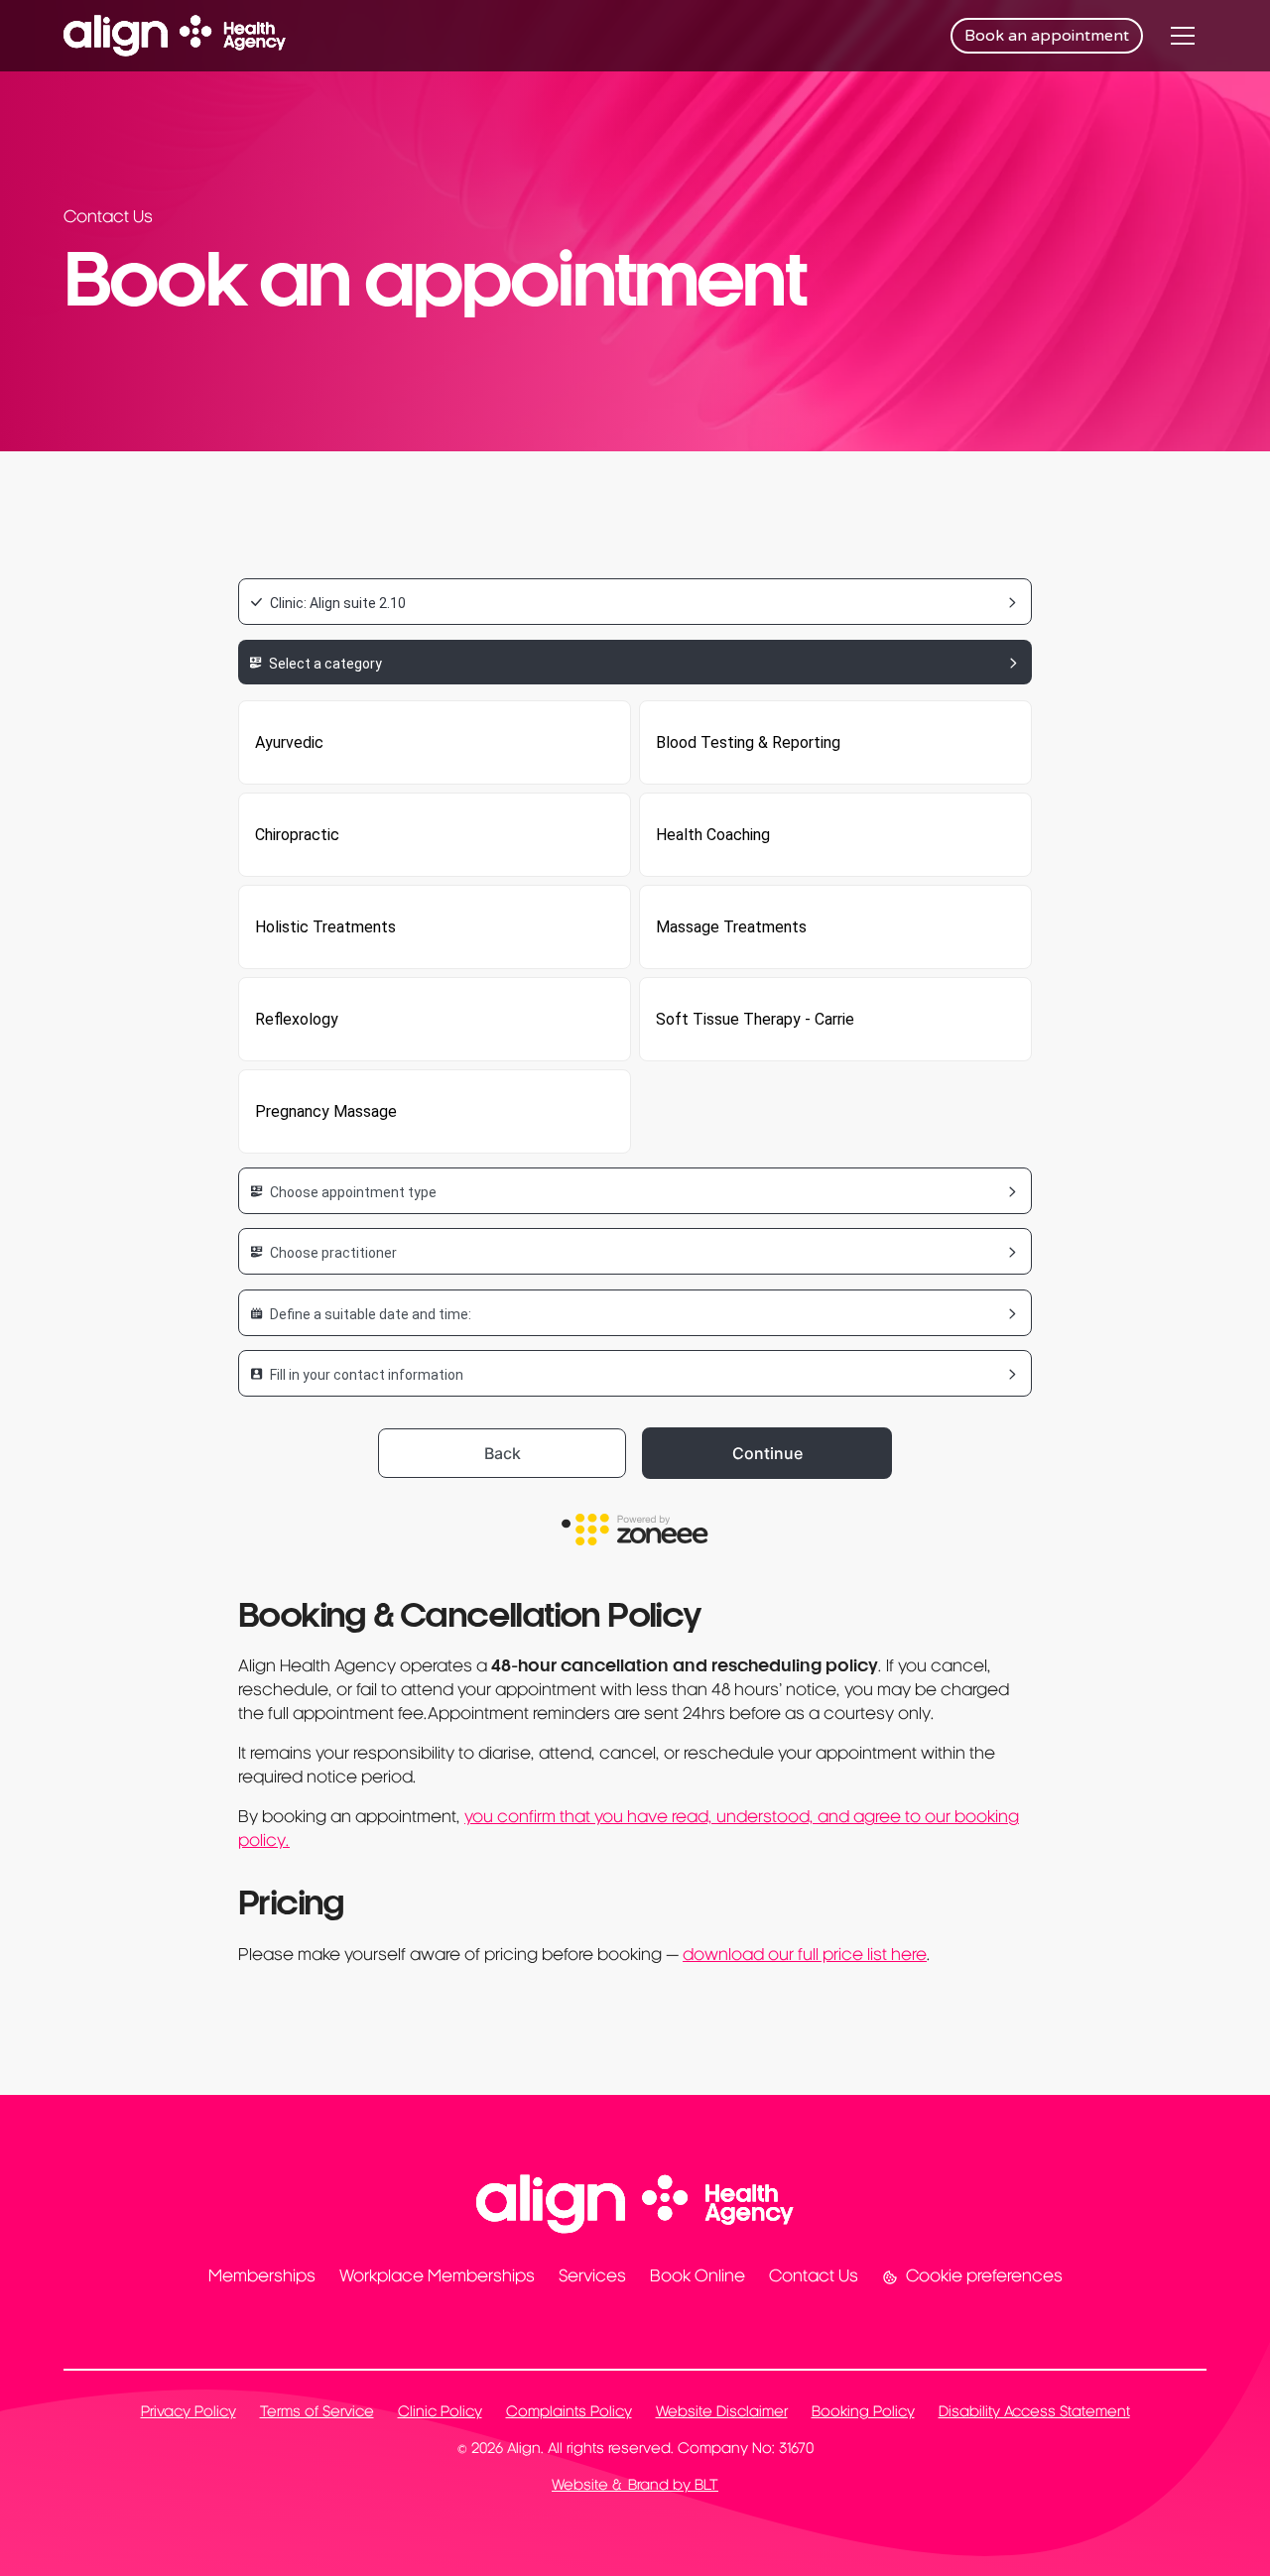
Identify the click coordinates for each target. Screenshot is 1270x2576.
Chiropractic (297, 835)
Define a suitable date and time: (371, 1314)
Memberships (262, 2277)
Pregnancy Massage (326, 1111)
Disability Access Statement (1034, 2413)
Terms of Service (317, 2413)
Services (592, 2277)
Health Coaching (713, 835)
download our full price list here (805, 1956)
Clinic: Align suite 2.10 (338, 603)
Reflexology (297, 1019)
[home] (175, 36)
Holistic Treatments (325, 927)
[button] (1183, 36)
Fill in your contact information (367, 1375)
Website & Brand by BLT (635, 2486)
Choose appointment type (353, 1192)
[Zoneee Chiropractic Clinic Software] (635, 1532)
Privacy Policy (189, 2413)
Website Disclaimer (722, 2413)
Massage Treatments (731, 927)
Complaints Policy (569, 2413)
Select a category (325, 664)
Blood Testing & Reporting (748, 742)
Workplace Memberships (437, 2277)
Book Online (698, 2277)
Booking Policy (863, 2413)
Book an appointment (1047, 36)
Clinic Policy (440, 2413)
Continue (767, 1453)
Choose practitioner (333, 1253)
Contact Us (814, 2277)
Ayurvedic (289, 742)
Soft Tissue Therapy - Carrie (755, 1019)
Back (503, 1453)
